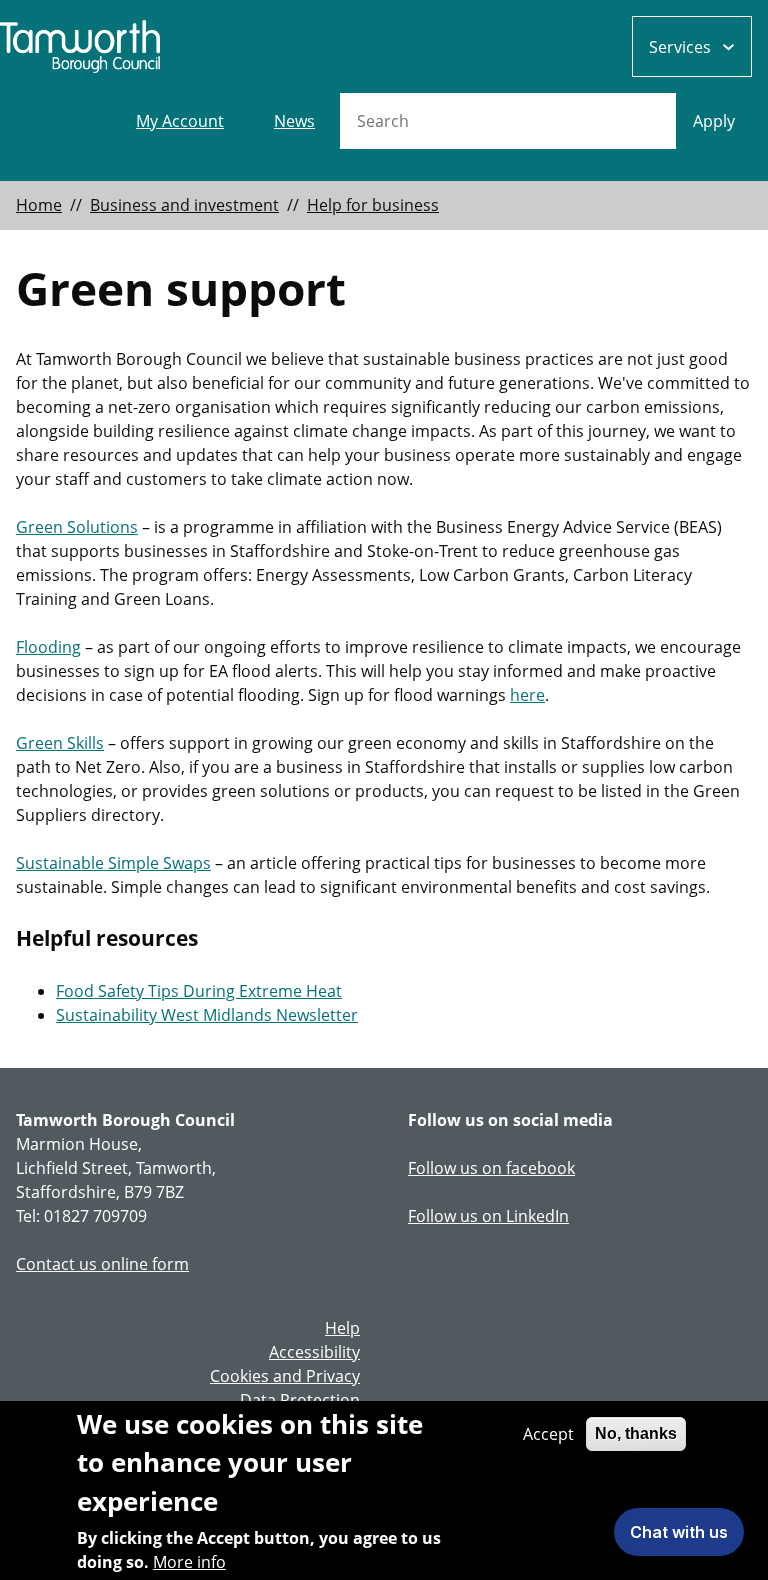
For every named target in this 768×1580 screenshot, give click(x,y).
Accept (548, 1434)
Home (39, 205)
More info (189, 1562)
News (294, 121)
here (527, 695)
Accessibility (314, 1352)
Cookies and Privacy (285, 1376)
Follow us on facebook (491, 1168)
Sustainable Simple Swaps (113, 863)
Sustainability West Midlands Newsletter (207, 1015)
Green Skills (60, 743)
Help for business (373, 205)
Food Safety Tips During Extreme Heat (199, 991)
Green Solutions (77, 527)
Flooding (48, 647)
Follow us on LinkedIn (488, 1216)
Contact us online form (102, 1264)
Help (342, 1328)
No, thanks (636, 1433)
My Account (180, 121)
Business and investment (184, 205)
